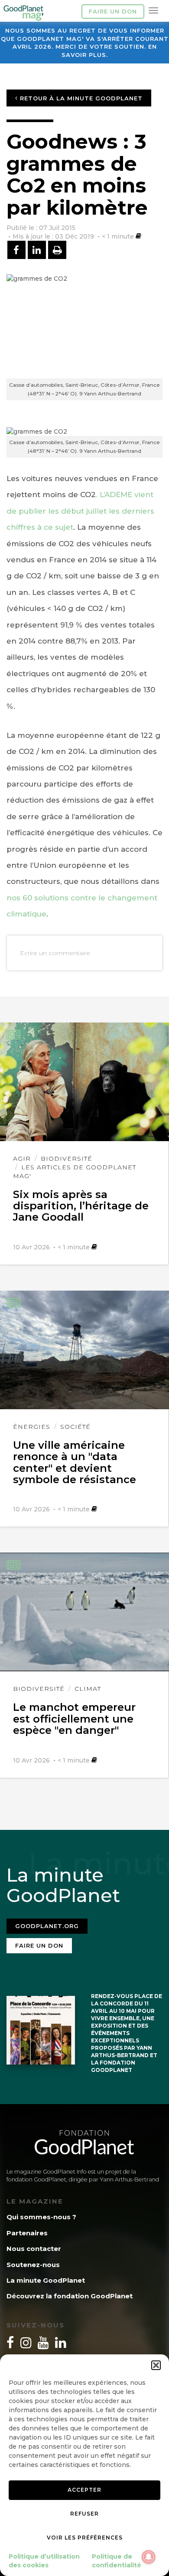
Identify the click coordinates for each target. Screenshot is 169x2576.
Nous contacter (34, 2249)
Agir (22, 1159)
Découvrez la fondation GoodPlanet (70, 2296)
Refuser (84, 2514)
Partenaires (27, 2233)
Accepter (84, 2490)
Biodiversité (67, 1159)
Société (75, 1427)
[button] (156, 2365)
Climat (88, 1689)
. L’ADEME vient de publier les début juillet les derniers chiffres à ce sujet (80, 511)
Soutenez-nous (33, 2265)
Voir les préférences (85, 2538)
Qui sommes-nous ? (41, 2217)
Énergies (32, 1427)
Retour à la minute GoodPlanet (80, 98)
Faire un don (113, 11)
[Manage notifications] (149, 2557)
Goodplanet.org (47, 1926)
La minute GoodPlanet (46, 2280)
